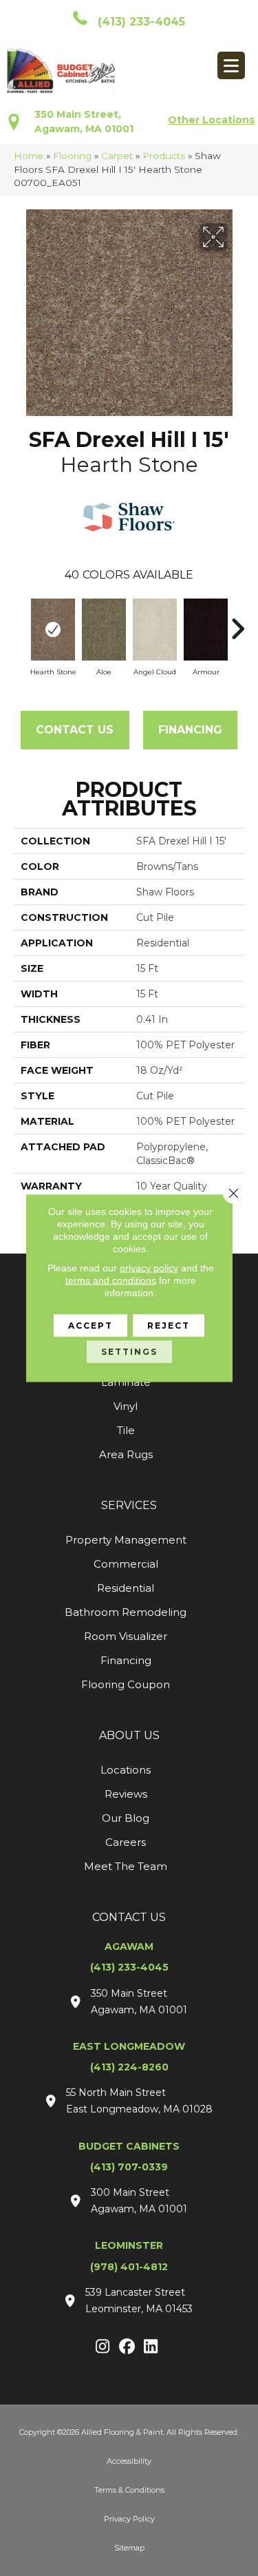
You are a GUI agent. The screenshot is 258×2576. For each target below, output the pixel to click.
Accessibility (129, 2461)
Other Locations (211, 120)
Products (164, 156)
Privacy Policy (129, 2519)
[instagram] (103, 2347)
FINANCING (190, 730)
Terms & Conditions (129, 2490)
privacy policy (149, 1268)
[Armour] (206, 630)
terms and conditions (111, 1280)
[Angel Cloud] (155, 630)
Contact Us (75, 730)
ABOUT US (129, 1735)
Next (237, 622)
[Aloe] (104, 630)
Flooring (72, 156)
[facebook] (127, 2347)
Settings (129, 1352)
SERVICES (129, 1505)
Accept (90, 1326)
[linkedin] (151, 2347)
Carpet (117, 156)
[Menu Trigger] (231, 65)
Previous (21, 622)
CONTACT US (129, 1917)
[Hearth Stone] (53, 630)
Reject (169, 1326)
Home (29, 156)
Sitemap (129, 2548)
